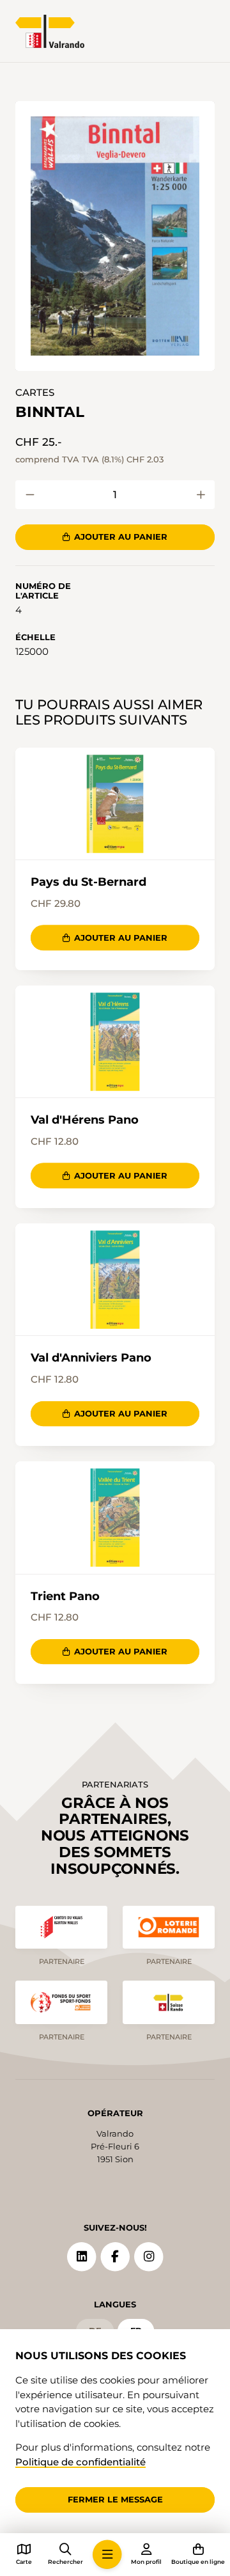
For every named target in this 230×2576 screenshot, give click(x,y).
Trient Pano (65, 1596)
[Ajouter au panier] (30, 495)
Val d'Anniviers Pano (91, 1358)
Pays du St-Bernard (88, 882)
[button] (115, 236)
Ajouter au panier (121, 537)
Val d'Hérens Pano (85, 1120)
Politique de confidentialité (80, 2462)
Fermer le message (115, 2499)
